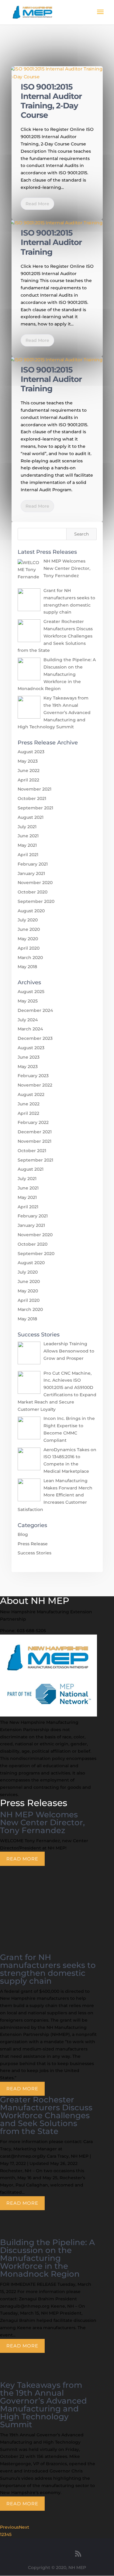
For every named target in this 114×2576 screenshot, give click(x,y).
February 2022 (33, 1122)
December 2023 (35, 1038)
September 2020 (36, 901)
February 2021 (33, 864)
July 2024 (28, 1020)
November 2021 (35, 789)
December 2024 (35, 1010)
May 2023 (28, 761)
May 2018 (27, 967)
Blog (23, 1534)
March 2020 (30, 958)
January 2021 (31, 873)
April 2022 (28, 780)
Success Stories (35, 1553)
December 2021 (35, 1132)
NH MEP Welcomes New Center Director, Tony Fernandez (42, 1822)
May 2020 (28, 939)
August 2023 (31, 752)
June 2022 (29, 771)
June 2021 (28, 836)
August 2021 (31, 817)
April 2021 (28, 855)
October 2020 (33, 892)
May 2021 (27, 845)
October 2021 (32, 798)
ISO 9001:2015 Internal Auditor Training (51, 242)
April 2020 (29, 948)
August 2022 (31, 1094)
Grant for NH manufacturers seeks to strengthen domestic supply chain (48, 1969)
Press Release (33, 1544)
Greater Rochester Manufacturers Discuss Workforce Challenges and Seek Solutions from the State (46, 2115)
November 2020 (35, 883)
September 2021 (35, 808)
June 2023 (29, 1057)
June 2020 (29, 929)
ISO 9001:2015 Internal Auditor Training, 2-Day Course (51, 101)
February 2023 (33, 1076)
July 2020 (28, 920)
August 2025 (31, 992)
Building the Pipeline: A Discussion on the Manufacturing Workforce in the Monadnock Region (47, 2258)
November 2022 (35, 1085)
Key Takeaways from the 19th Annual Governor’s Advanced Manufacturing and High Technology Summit (43, 2405)
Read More (37, 204)
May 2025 (28, 1001)
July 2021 (27, 827)
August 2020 (31, 911)
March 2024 (30, 1029)
